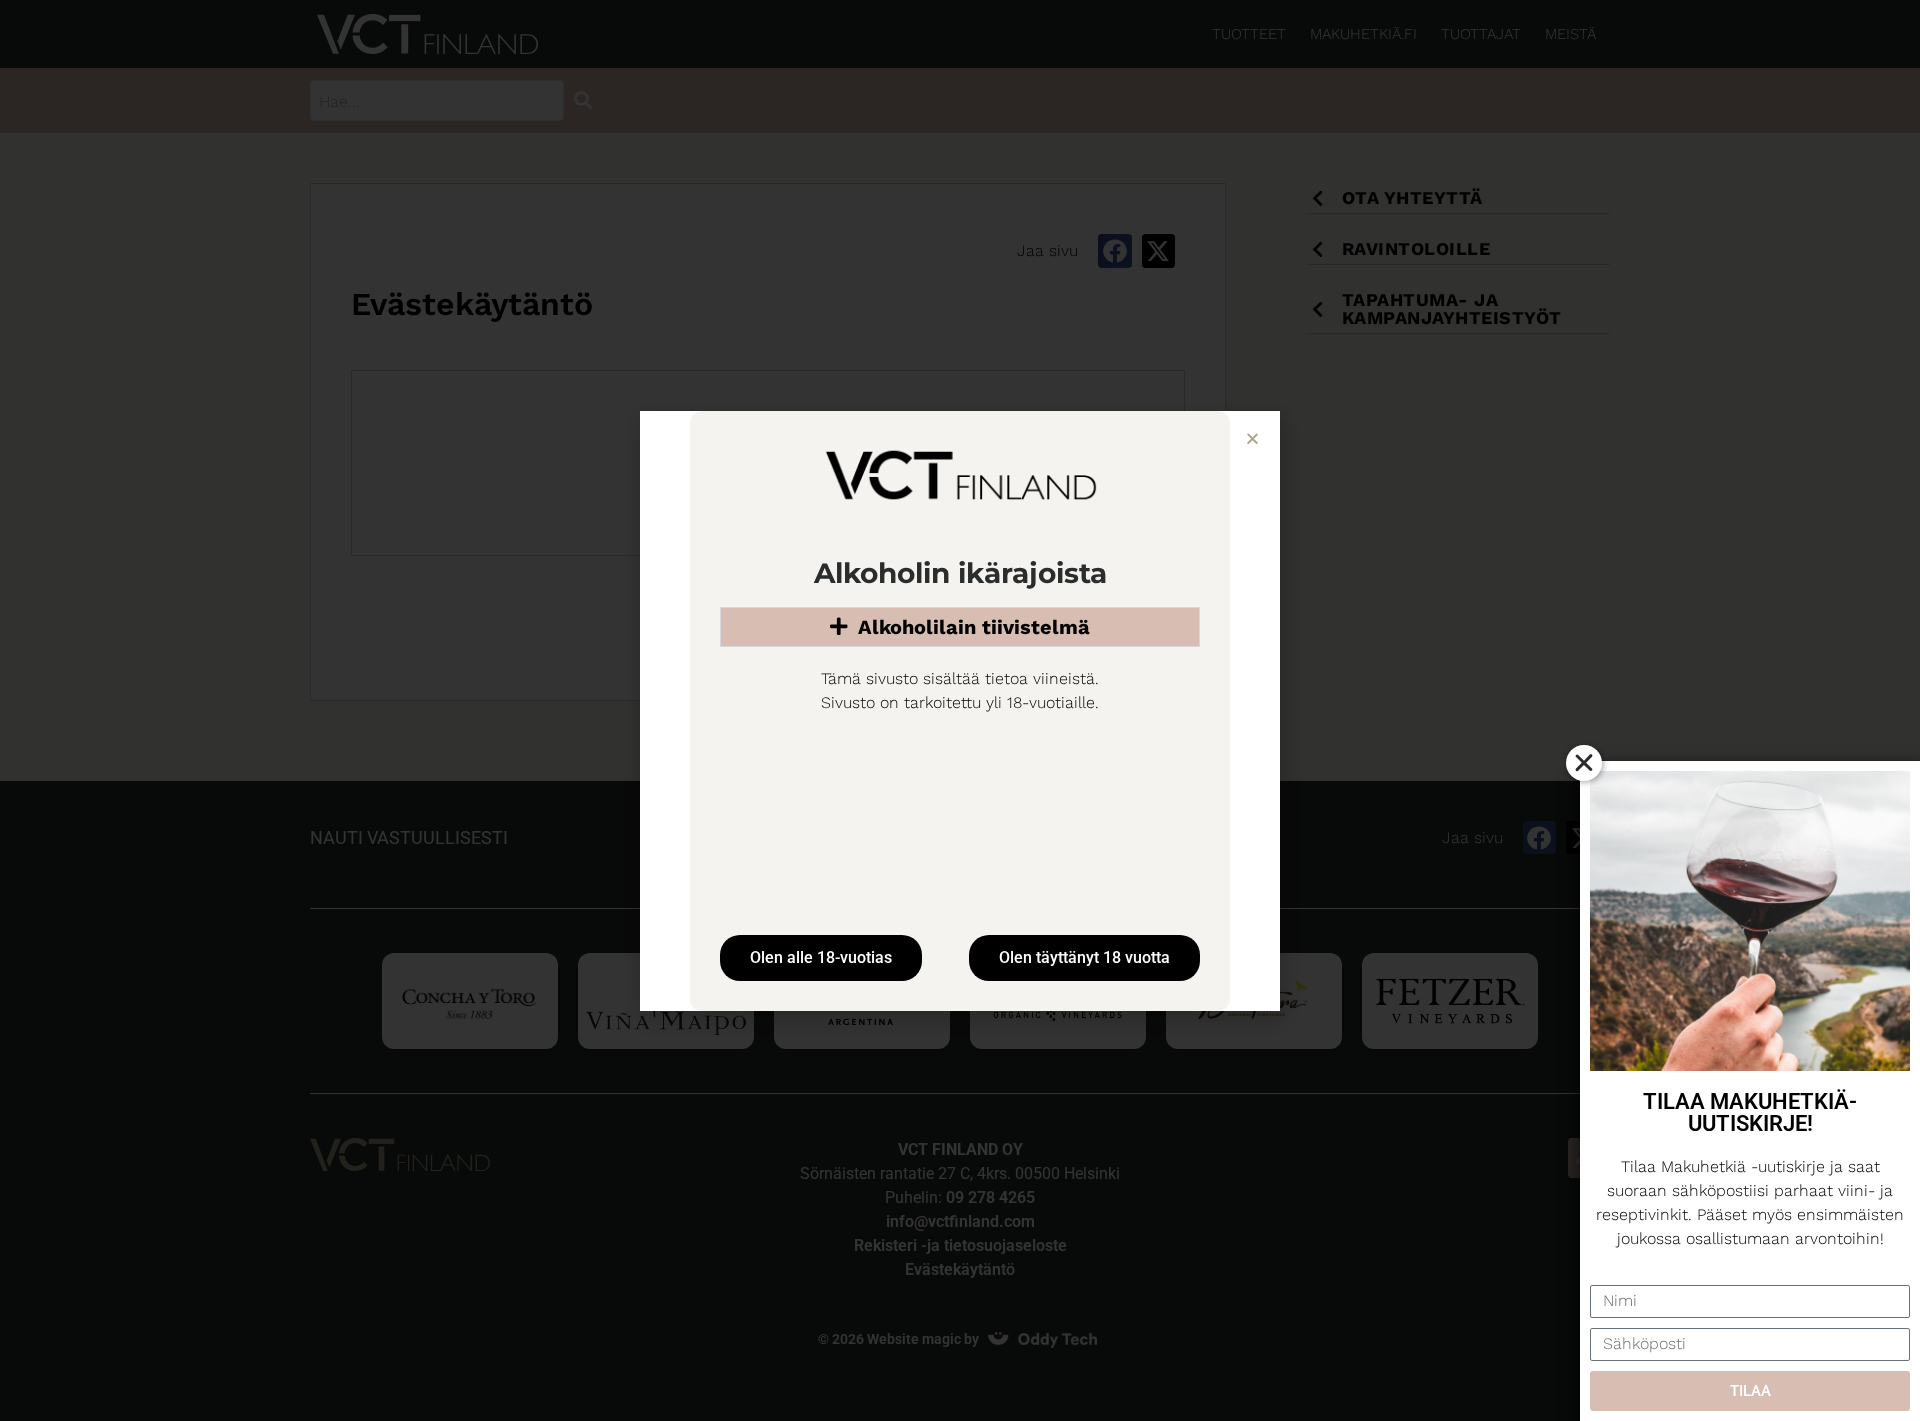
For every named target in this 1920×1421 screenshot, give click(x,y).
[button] (1252, 438)
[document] (960, 710)
